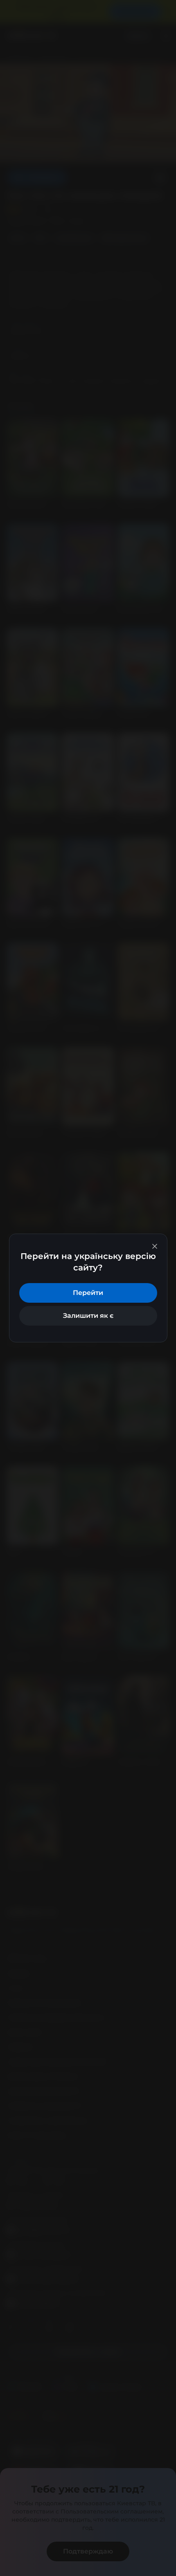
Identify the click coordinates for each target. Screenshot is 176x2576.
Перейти (88, 1293)
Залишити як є (88, 1316)
